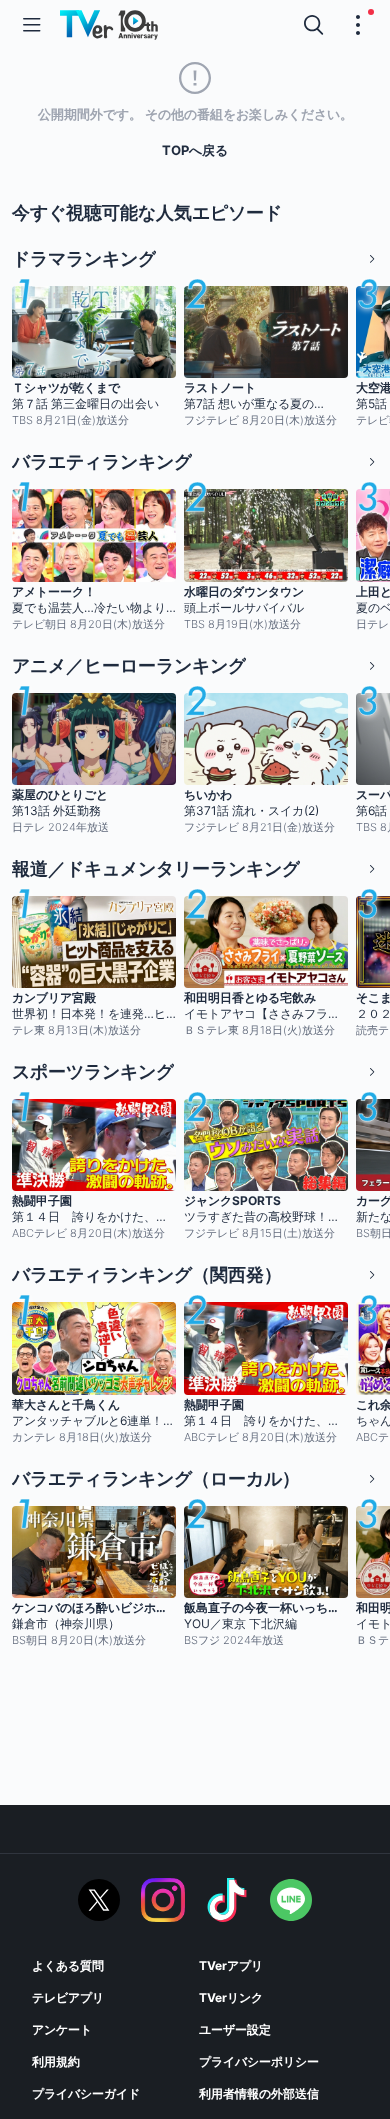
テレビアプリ (68, 1997)
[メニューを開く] (32, 25)
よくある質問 (68, 1965)
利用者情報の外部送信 (259, 2093)
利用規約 (56, 2061)
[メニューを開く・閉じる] (358, 25)
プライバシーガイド (86, 2093)
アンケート (62, 2029)
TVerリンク (231, 1997)
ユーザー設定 (235, 2029)
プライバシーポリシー (259, 2061)
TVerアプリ (231, 1965)
